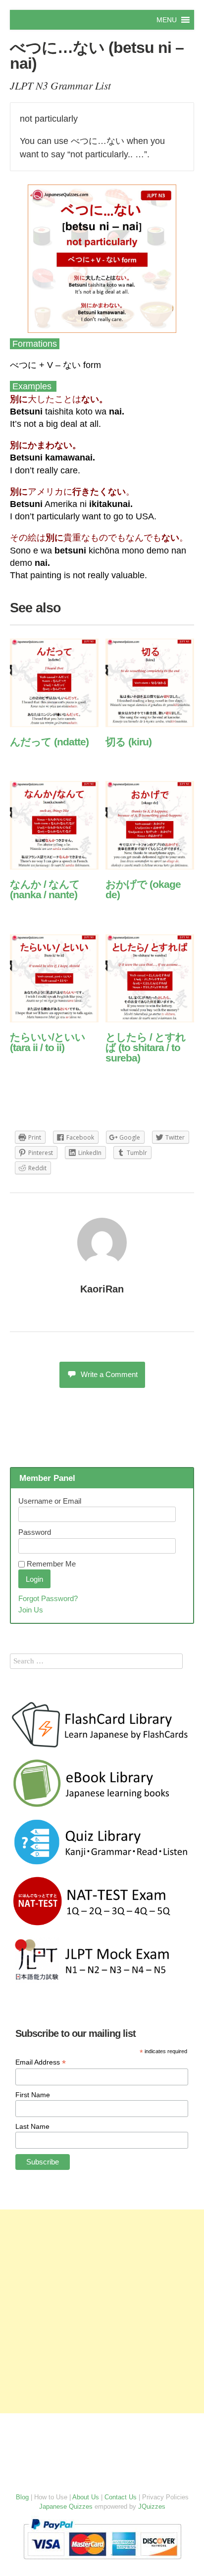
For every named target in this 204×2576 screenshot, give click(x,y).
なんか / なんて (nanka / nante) (45, 889)
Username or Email (50, 1501)
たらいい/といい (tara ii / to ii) (48, 1042)
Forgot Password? (48, 1598)
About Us (86, 2497)
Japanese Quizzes (66, 2507)
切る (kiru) (128, 742)
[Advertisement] (102, 2311)
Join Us (31, 1610)
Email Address (41, 2062)
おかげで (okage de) (143, 889)
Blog (22, 2497)
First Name (33, 2095)
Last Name (32, 2126)
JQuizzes (152, 2507)
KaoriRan (102, 1289)
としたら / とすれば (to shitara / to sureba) (146, 1047)
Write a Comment (109, 1374)
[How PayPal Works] (102, 2561)
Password (35, 1532)
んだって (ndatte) (49, 742)
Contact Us (121, 2497)
